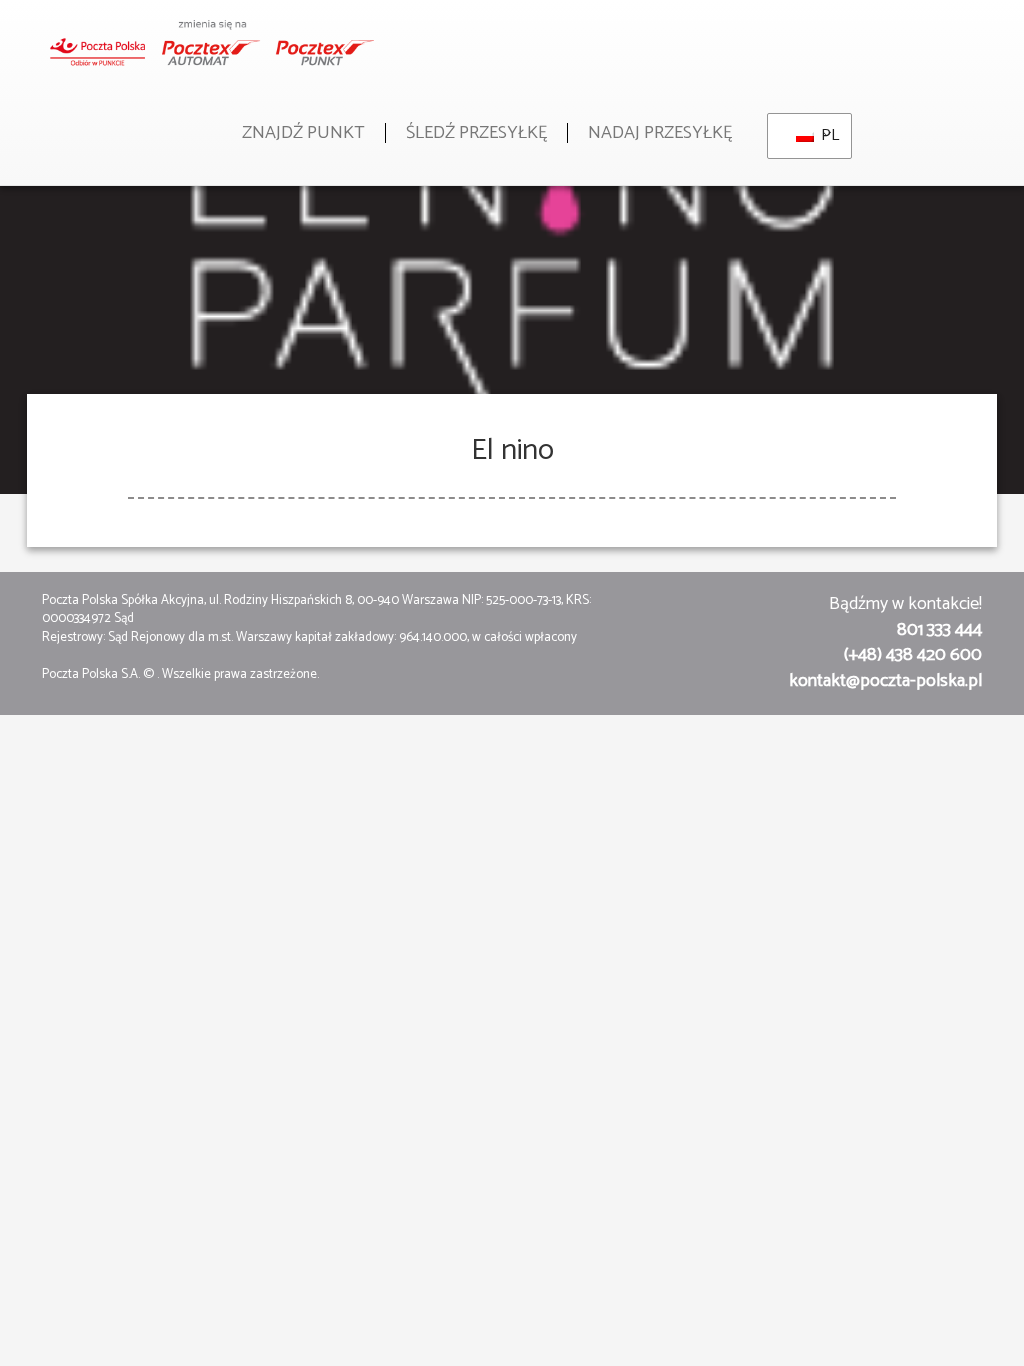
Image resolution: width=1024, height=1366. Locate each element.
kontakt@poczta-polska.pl (885, 681)
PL (824, 135)
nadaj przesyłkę (660, 133)
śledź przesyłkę (476, 133)
